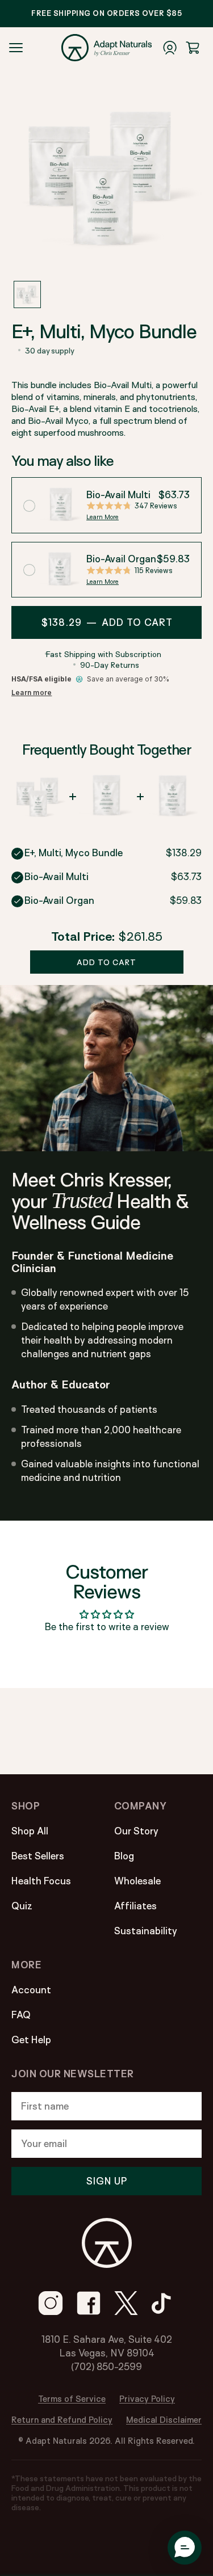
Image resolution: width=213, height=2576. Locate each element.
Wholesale (137, 1881)
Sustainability (146, 1931)
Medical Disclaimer (164, 2420)
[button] (27, 294)
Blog (124, 1856)
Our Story (136, 1831)
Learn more (32, 693)
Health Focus (41, 1881)
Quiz (22, 1906)
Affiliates (135, 1906)
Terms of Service (72, 2399)
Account (31, 1990)
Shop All (30, 1831)
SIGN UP (107, 2181)
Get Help (31, 2040)
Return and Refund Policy (62, 2420)
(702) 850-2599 (106, 2366)
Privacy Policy (147, 2399)
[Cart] (193, 48)
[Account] (170, 48)
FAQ (21, 2015)
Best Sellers (38, 1856)
